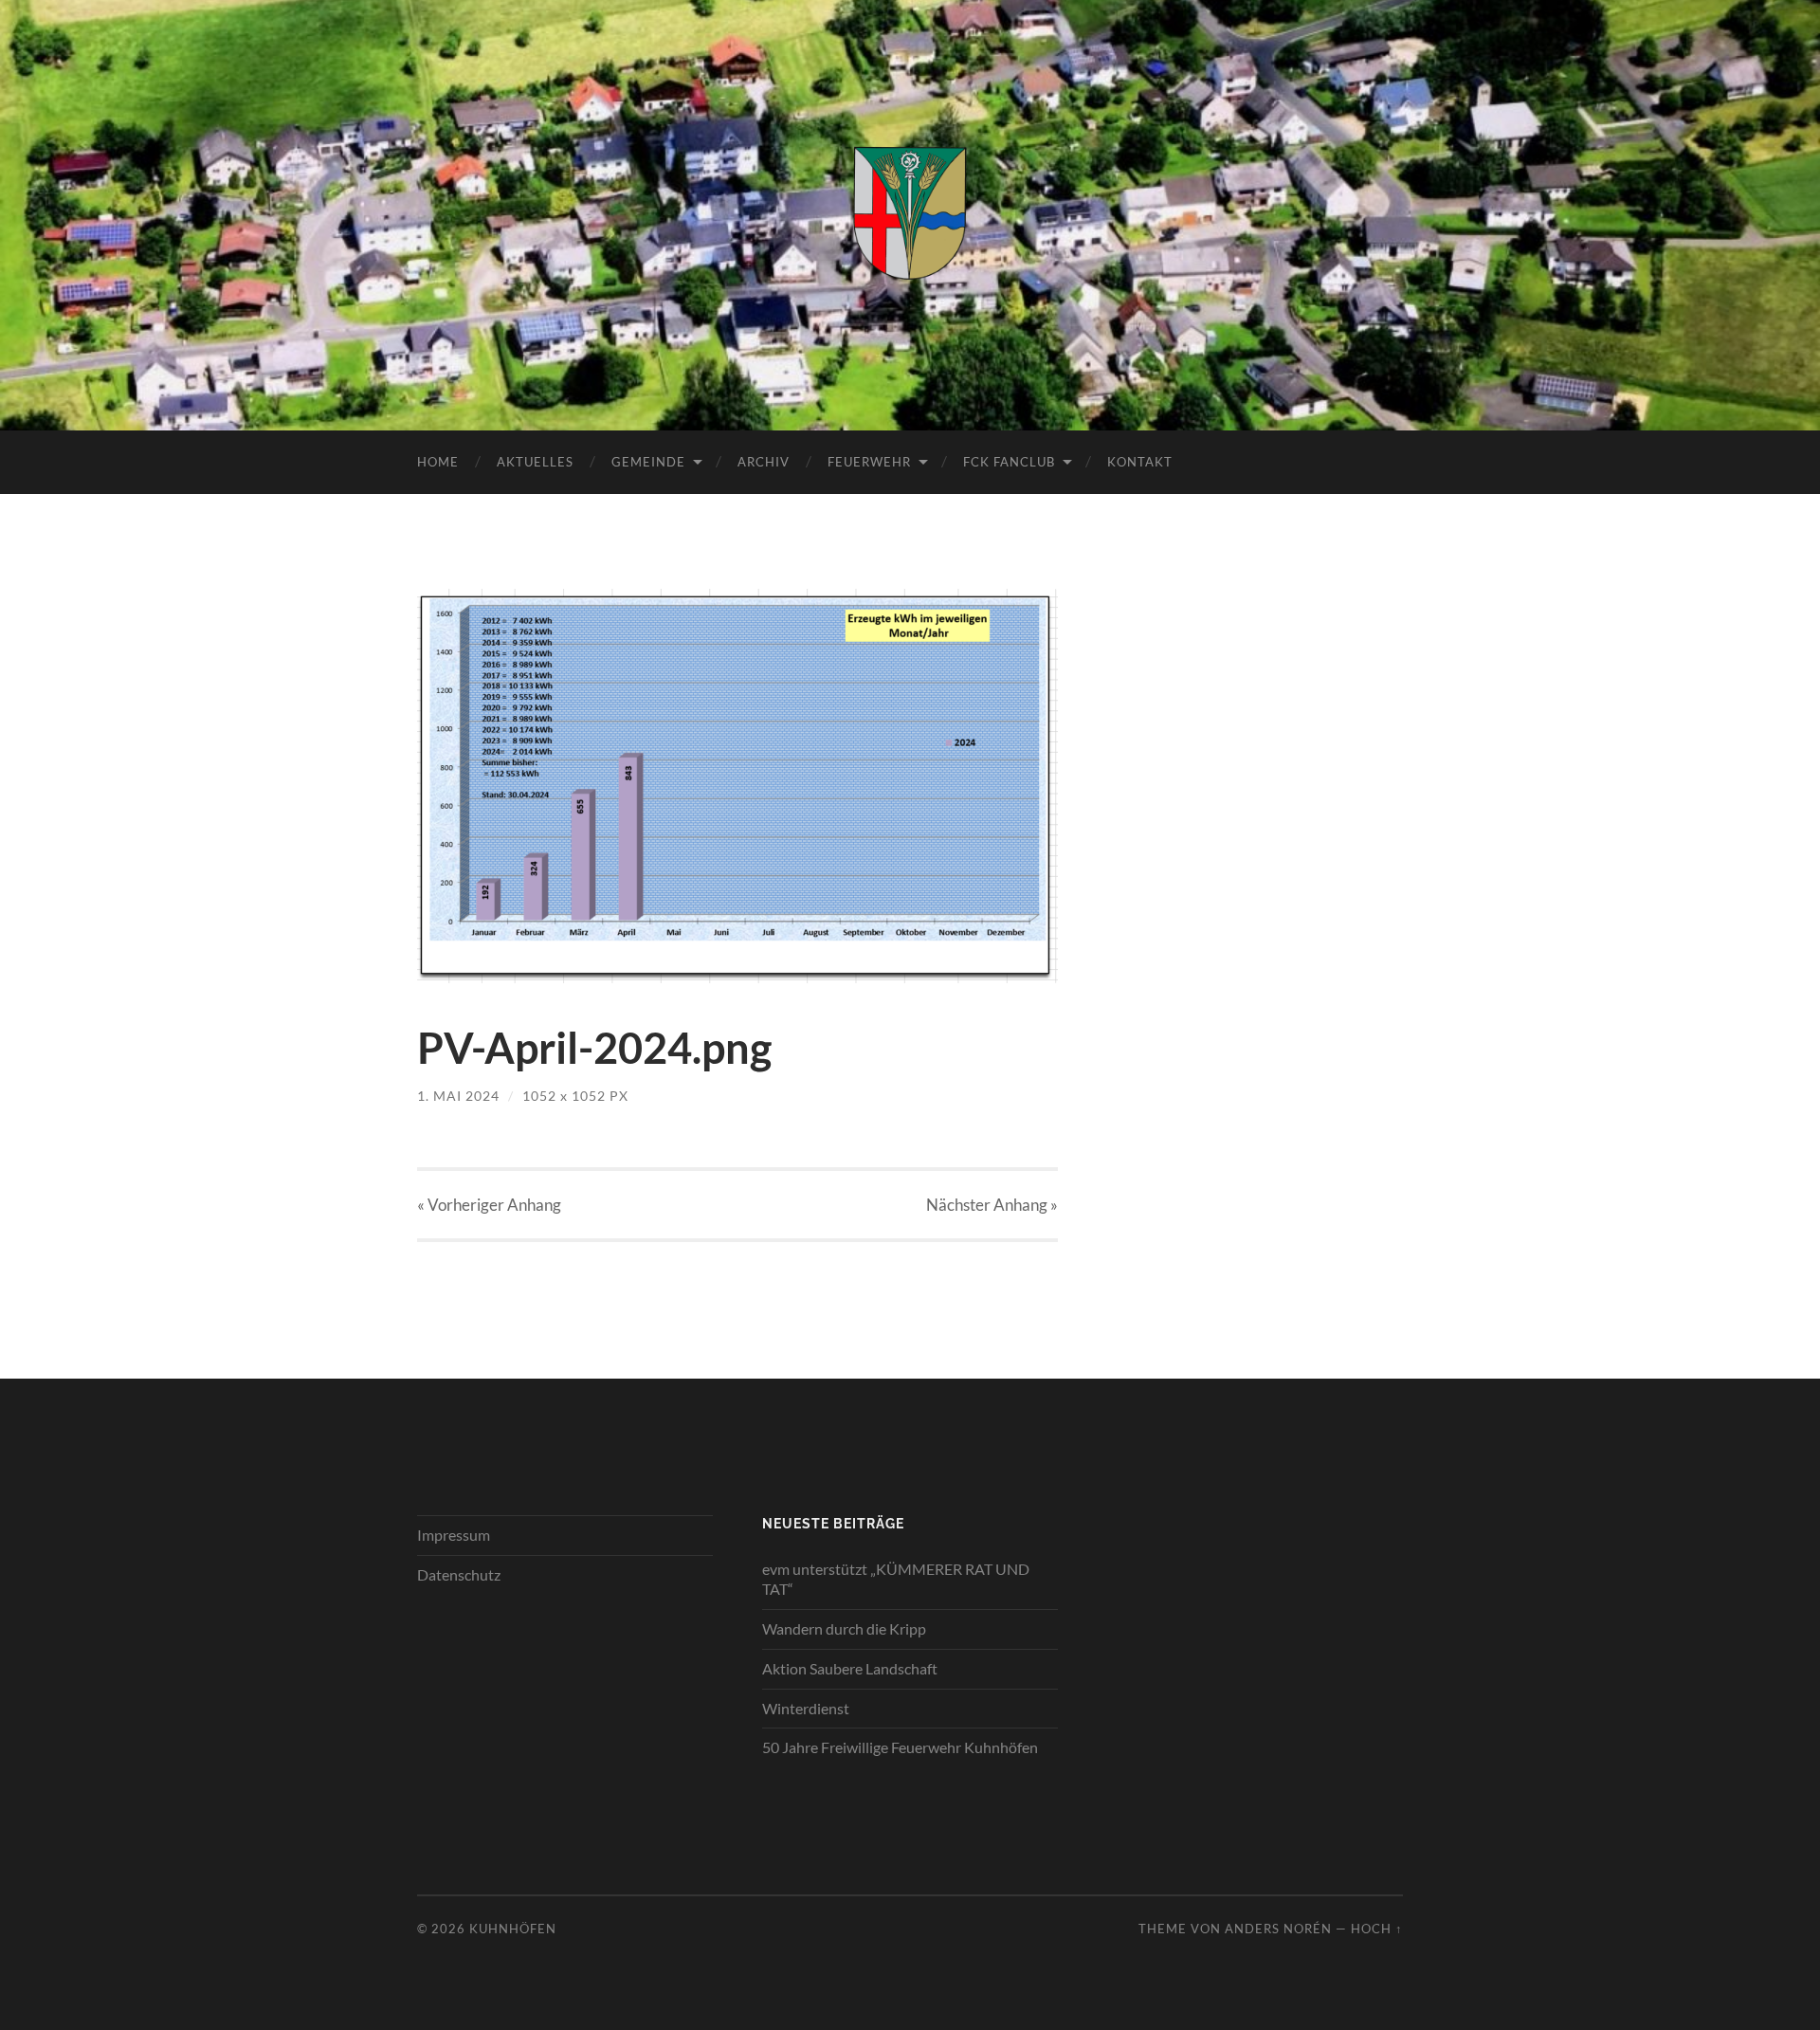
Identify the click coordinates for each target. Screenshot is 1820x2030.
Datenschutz (459, 1574)
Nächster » (992, 1205)
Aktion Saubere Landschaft (850, 1668)
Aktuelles (535, 462)
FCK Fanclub (1009, 462)
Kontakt (1140, 462)
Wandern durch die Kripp (844, 1628)
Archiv (764, 462)
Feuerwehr (869, 462)
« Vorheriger (489, 1205)
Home (438, 462)
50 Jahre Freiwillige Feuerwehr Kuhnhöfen (900, 1747)
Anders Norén (1278, 1929)
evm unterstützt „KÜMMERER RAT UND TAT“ (896, 1579)
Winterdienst (806, 1708)
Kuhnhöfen (513, 1929)
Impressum (454, 1535)
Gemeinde (648, 462)
